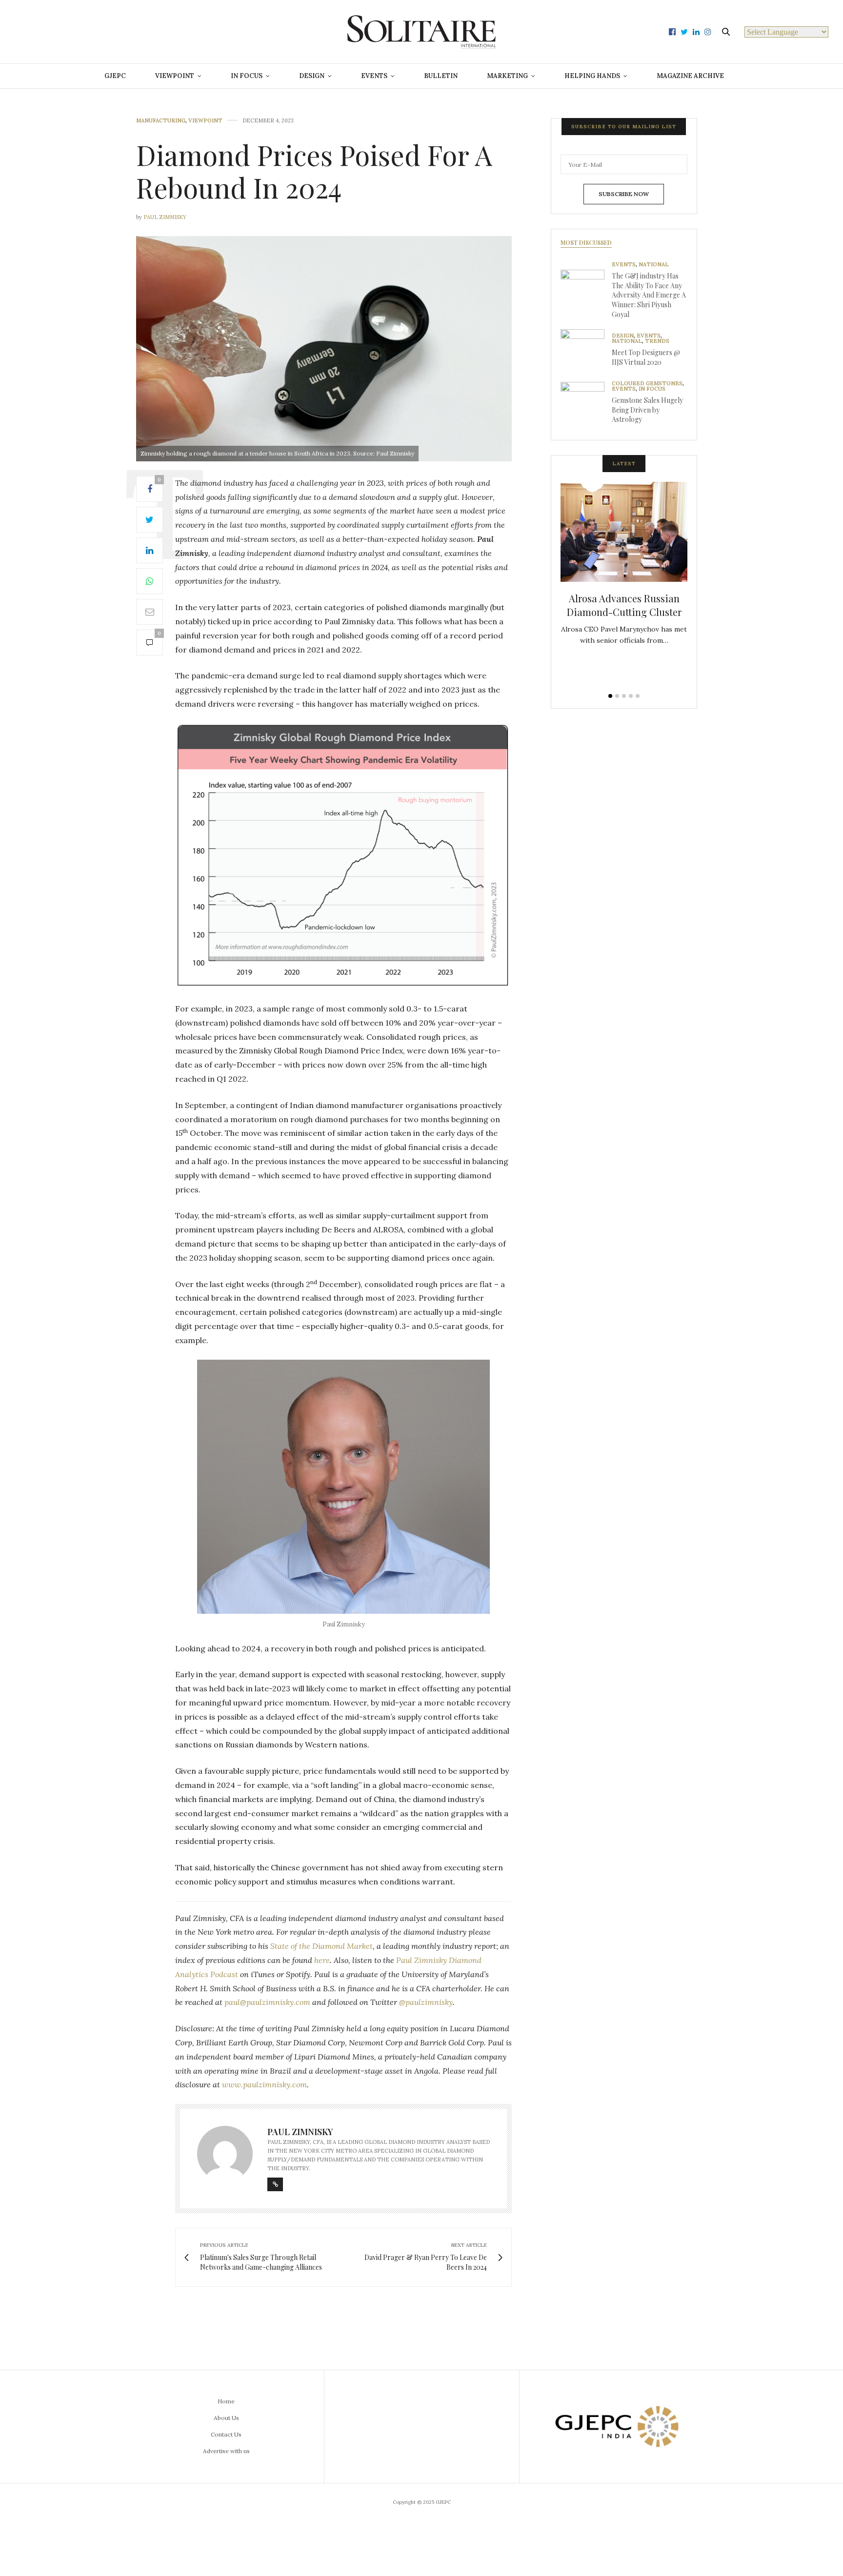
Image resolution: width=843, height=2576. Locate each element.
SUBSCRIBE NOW (624, 194)
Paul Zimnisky (165, 217)
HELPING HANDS (592, 76)
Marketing (507, 76)
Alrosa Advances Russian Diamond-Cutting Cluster (624, 605)
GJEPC (115, 76)
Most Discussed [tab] (586, 242)
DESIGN (312, 76)
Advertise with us (226, 2451)
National (654, 265)
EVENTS (374, 76)
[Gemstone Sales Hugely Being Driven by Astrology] (586, 404)
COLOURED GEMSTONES (647, 384)
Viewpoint (205, 121)
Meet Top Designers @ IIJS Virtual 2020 (646, 357)
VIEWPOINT (175, 76)
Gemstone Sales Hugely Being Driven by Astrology (647, 410)
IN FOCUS (247, 76)
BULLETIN (441, 76)
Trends (657, 341)
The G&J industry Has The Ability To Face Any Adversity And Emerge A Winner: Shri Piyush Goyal (649, 295)
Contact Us (226, 2434)
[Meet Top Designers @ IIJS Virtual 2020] (586, 351)
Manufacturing (161, 121)
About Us (226, 2418)
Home (226, 2401)
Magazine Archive (690, 76)
